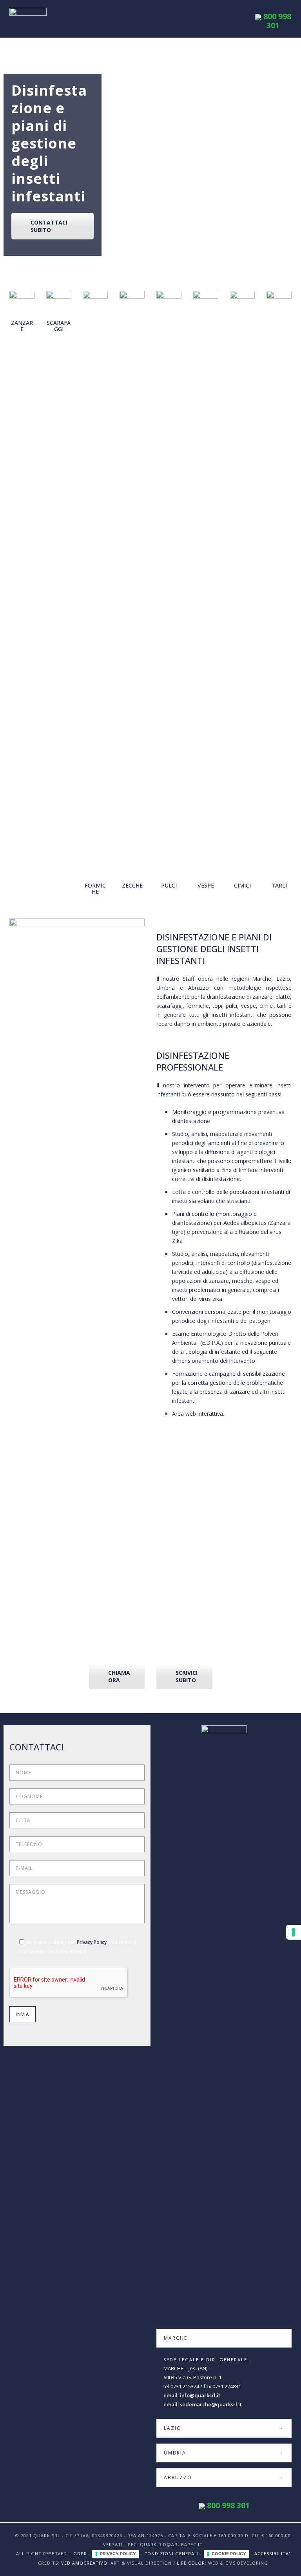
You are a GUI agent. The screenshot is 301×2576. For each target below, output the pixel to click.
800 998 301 (276, 21)
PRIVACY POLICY (118, 2554)
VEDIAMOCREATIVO (84, 2563)
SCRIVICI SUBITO (187, 1676)
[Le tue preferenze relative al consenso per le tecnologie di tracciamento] (294, 1932)
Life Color (191, 2563)
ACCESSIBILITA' (272, 2553)
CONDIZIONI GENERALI (171, 2553)
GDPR (80, 2553)
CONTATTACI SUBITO (49, 226)
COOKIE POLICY (229, 2554)
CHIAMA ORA (119, 1676)
